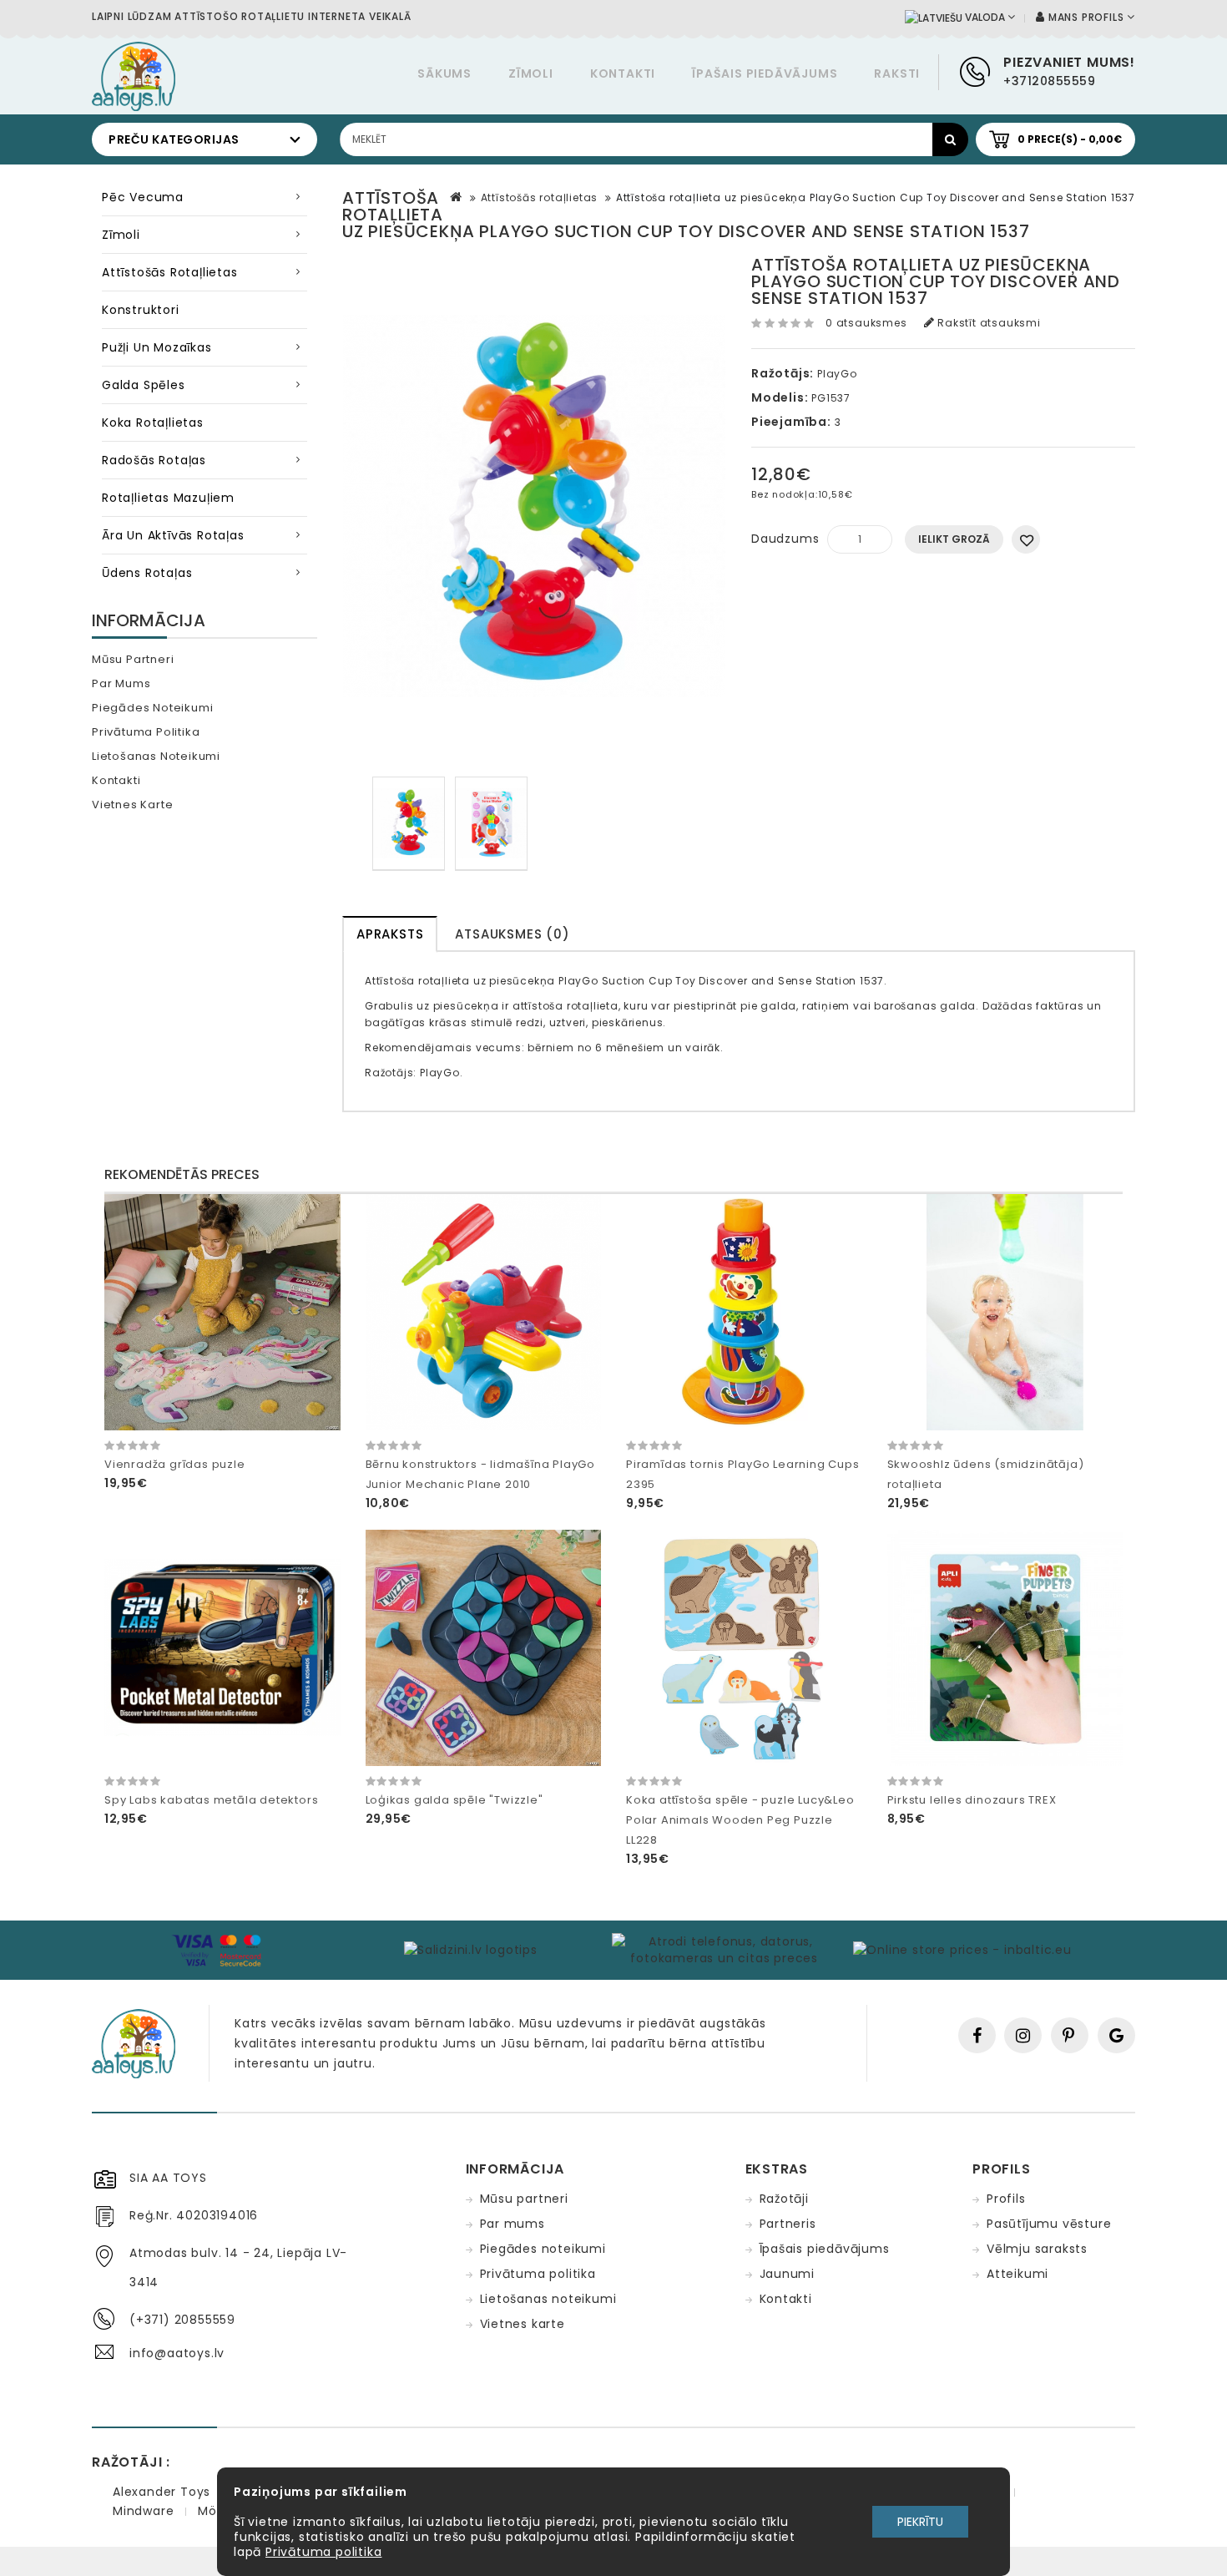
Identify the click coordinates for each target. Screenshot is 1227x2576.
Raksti (897, 73)
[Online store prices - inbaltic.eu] (961, 1949)
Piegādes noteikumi (152, 708)
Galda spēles (144, 385)
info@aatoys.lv (177, 2353)
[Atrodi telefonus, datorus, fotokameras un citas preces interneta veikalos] (725, 1949)
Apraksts (390, 934)
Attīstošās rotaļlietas (170, 272)
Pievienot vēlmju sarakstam (1026, 539)
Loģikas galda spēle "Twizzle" (454, 1800)
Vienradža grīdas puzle (175, 1464)
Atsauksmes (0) (512, 934)
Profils (1006, 2199)
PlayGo (837, 374)
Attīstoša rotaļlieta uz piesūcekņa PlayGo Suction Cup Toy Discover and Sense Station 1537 (876, 197)
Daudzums (785, 539)
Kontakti (623, 73)
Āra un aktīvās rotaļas (173, 535)
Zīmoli (531, 73)
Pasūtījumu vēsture (1049, 2224)
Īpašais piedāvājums (765, 73)
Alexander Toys (162, 2492)
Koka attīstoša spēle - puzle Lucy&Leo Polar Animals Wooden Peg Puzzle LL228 (740, 1820)
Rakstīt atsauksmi (987, 323)
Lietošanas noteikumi (156, 756)
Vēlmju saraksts (1037, 2249)
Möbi (213, 2511)
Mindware (143, 2511)
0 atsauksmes (866, 323)
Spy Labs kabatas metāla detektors (211, 1800)
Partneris (788, 2224)
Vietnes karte (132, 805)
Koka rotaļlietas (153, 423)
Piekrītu (920, 2522)
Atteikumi (1017, 2274)
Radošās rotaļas (154, 460)
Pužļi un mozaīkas (157, 347)
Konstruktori (141, 310)
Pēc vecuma (143, 197)
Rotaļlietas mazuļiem (168, 498)
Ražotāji (784, 2199)
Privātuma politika (146, 732)
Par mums (121, 683)
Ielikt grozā (954, 539)
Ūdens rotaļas (147, 573)
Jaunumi (788, 2274)
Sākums (444, 73)
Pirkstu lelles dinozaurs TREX (972, 1800)
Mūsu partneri (133, 659)
